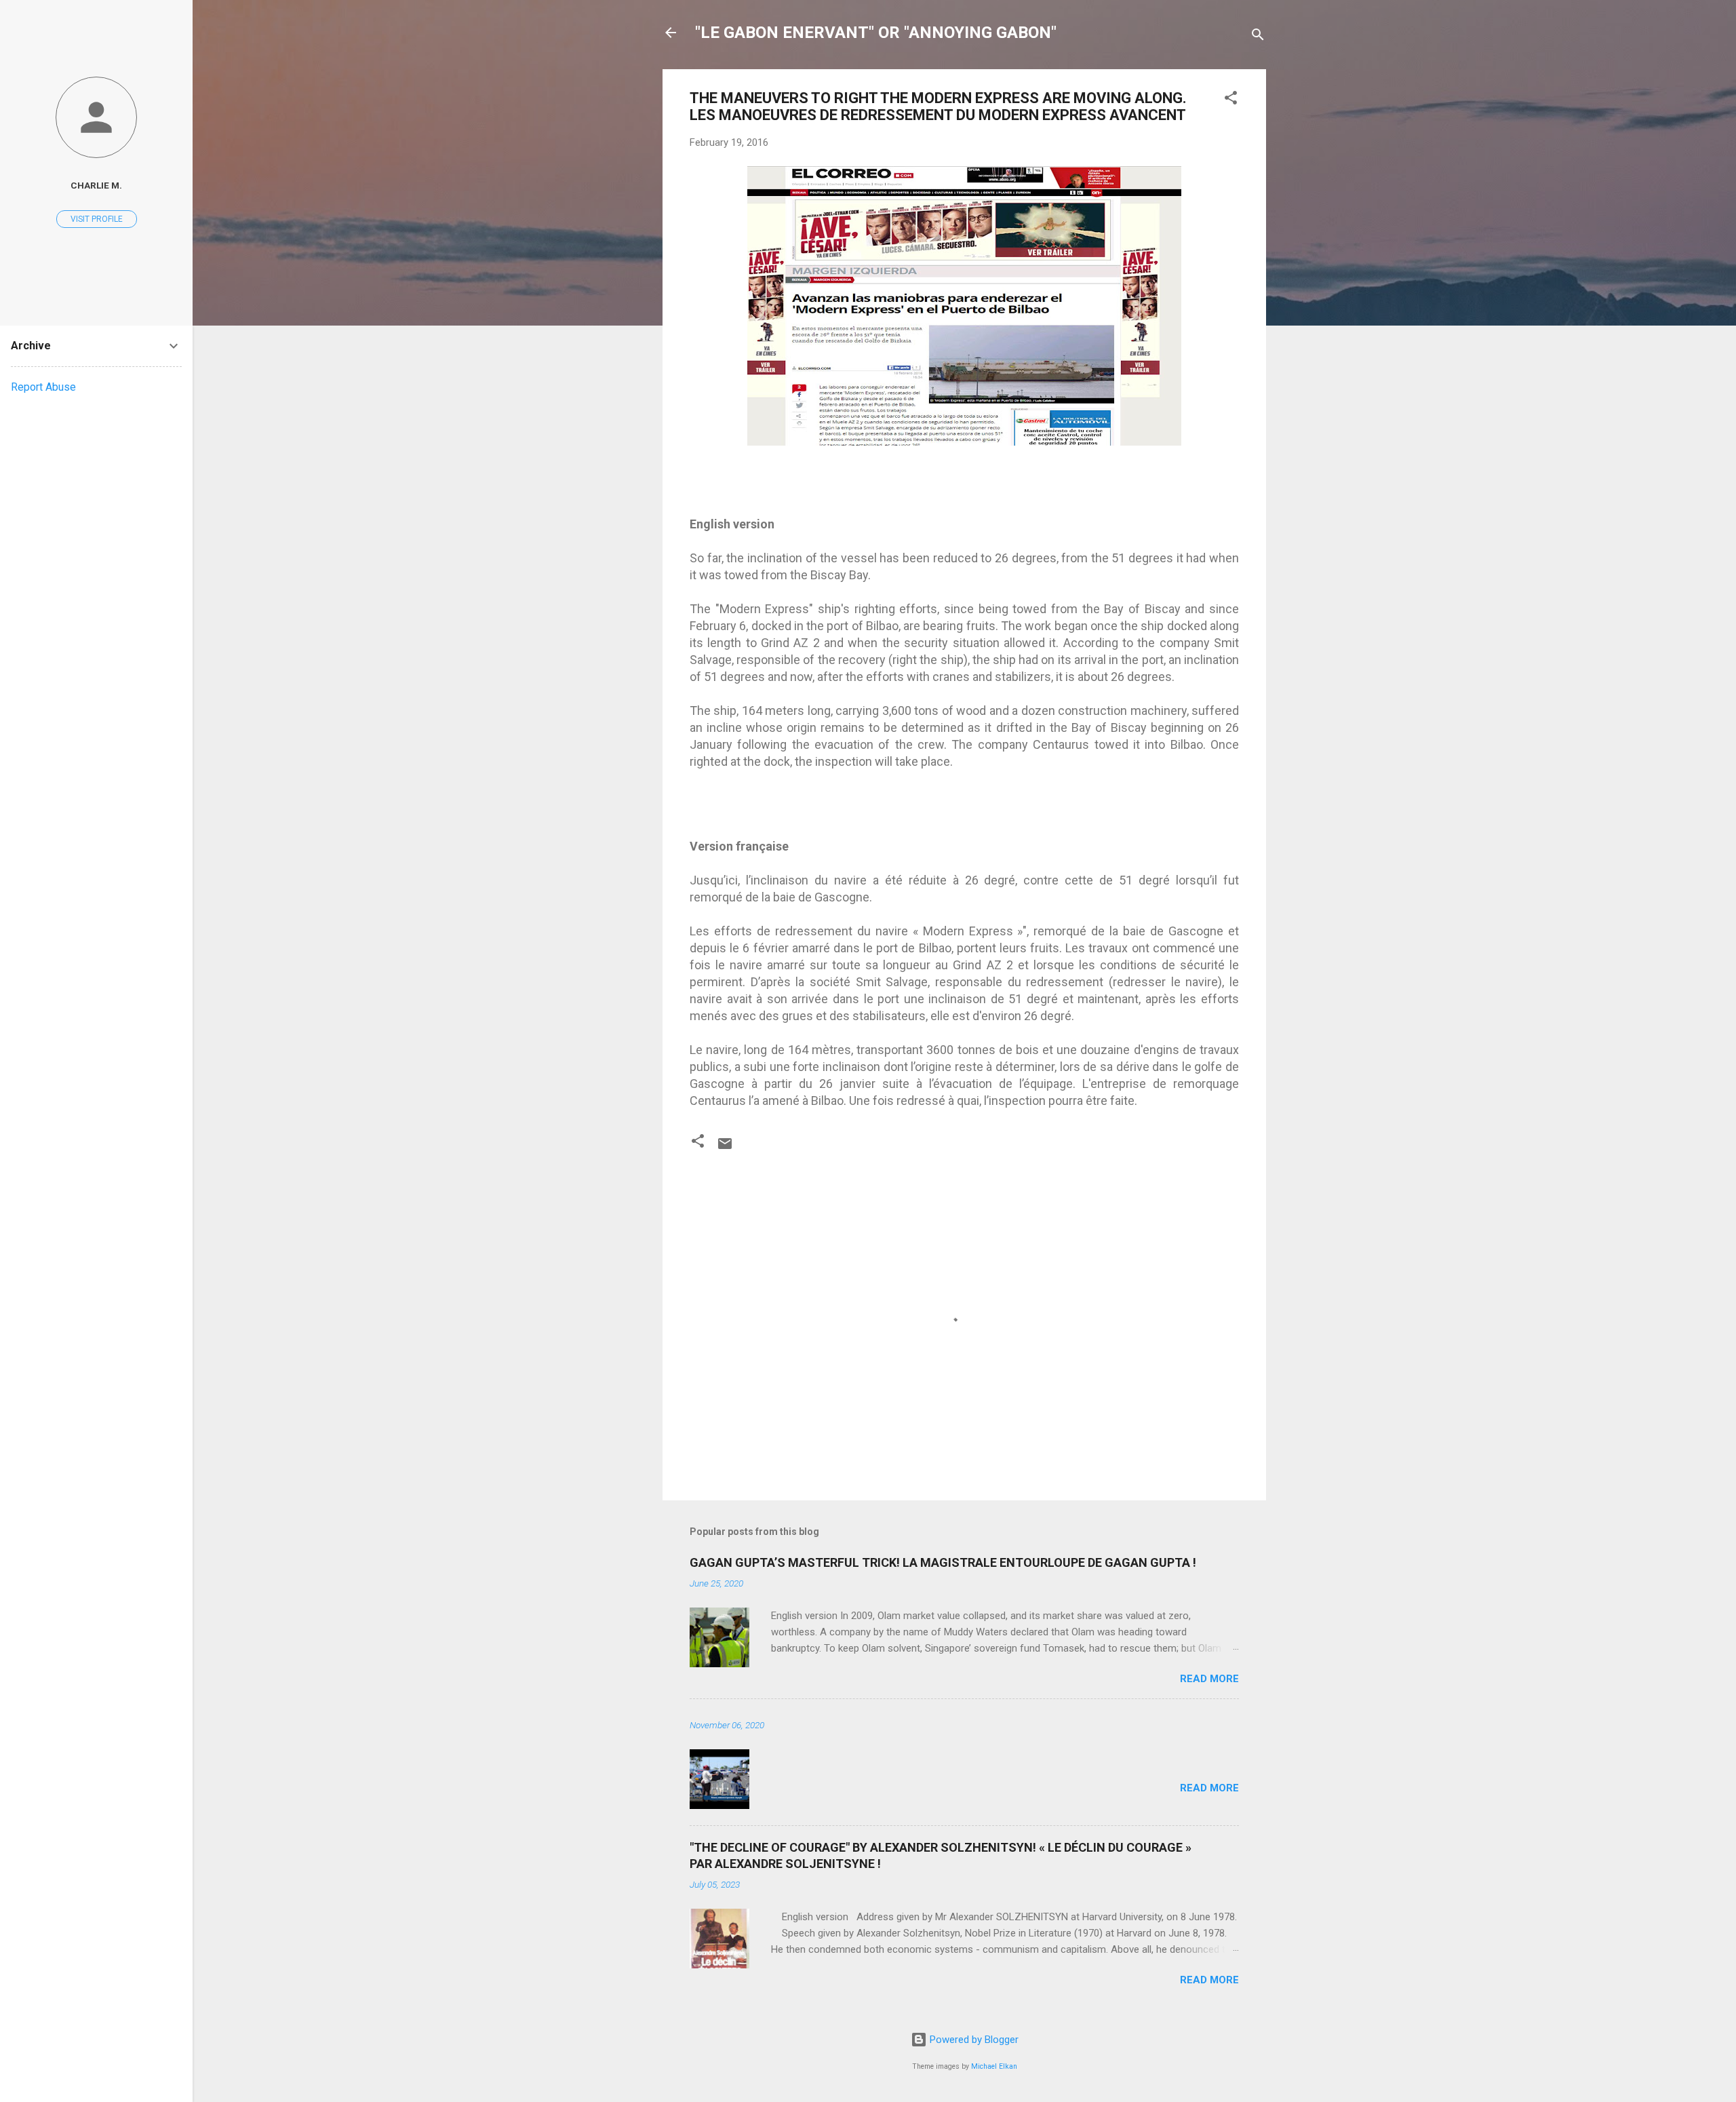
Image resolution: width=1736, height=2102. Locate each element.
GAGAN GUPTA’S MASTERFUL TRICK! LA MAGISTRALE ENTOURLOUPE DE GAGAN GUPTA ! (943, 1562)
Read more (1209, 1679)
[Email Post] (725, 1148)
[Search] (1258, 37)
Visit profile (97, 219)
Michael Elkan (994, 2066)
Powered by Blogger (973, 2040)
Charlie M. (96, 185)
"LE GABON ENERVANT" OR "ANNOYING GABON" (876, 33)
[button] (1231, 100)
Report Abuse (43, 387)
